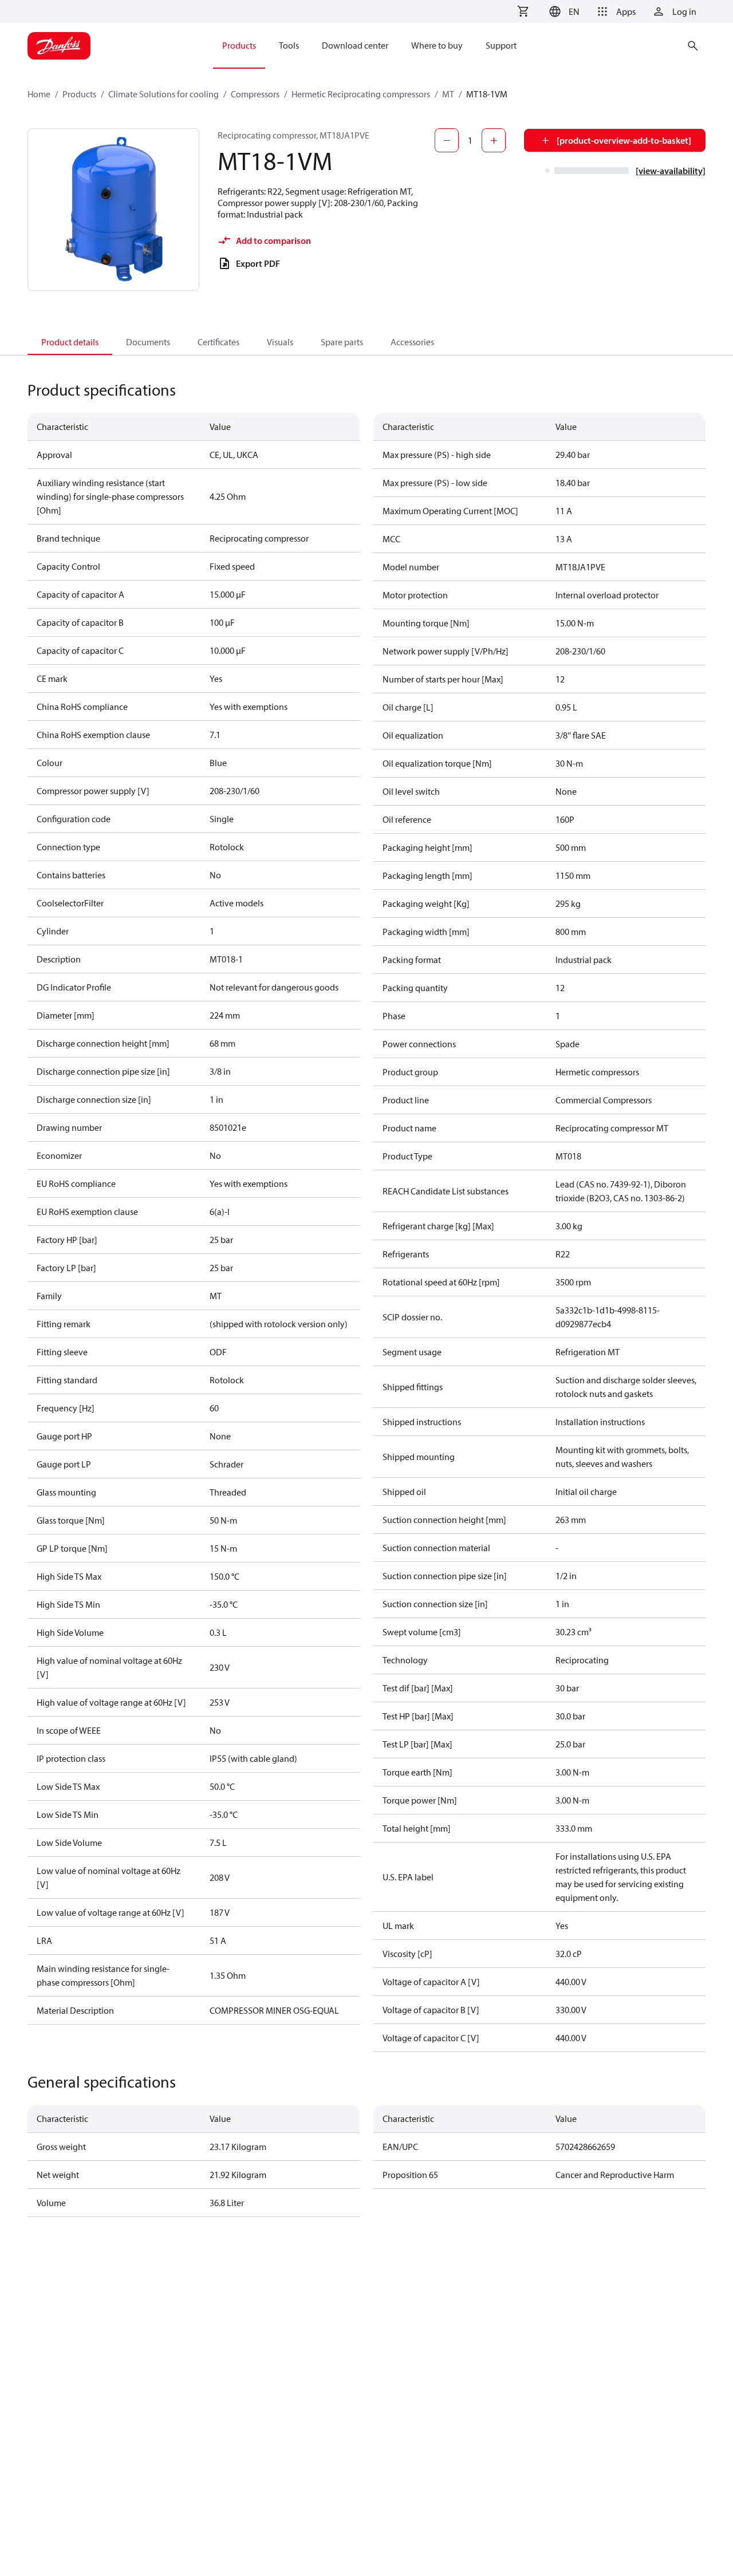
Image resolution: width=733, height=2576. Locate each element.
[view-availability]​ (671, 171)
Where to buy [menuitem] (437, 45)
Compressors (255, 94)
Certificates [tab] (218, 342)
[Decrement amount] (447, 140)
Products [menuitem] (239, 45)
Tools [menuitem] (289, 45)
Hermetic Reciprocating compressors (361, 94)
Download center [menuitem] (355, 45)
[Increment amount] (494, 140)
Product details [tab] (70, 342)
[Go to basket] (523, 11)
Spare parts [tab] (342, 342)
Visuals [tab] (280, 342)
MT (448, 94)
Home (39, 94)
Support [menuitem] (501, 45)
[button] (563, 11)
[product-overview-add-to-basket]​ (624, 140)
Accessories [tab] (412, 342)
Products (79, 94)
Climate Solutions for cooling (163, 94)
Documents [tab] (148, 342)
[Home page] (59, 46)
